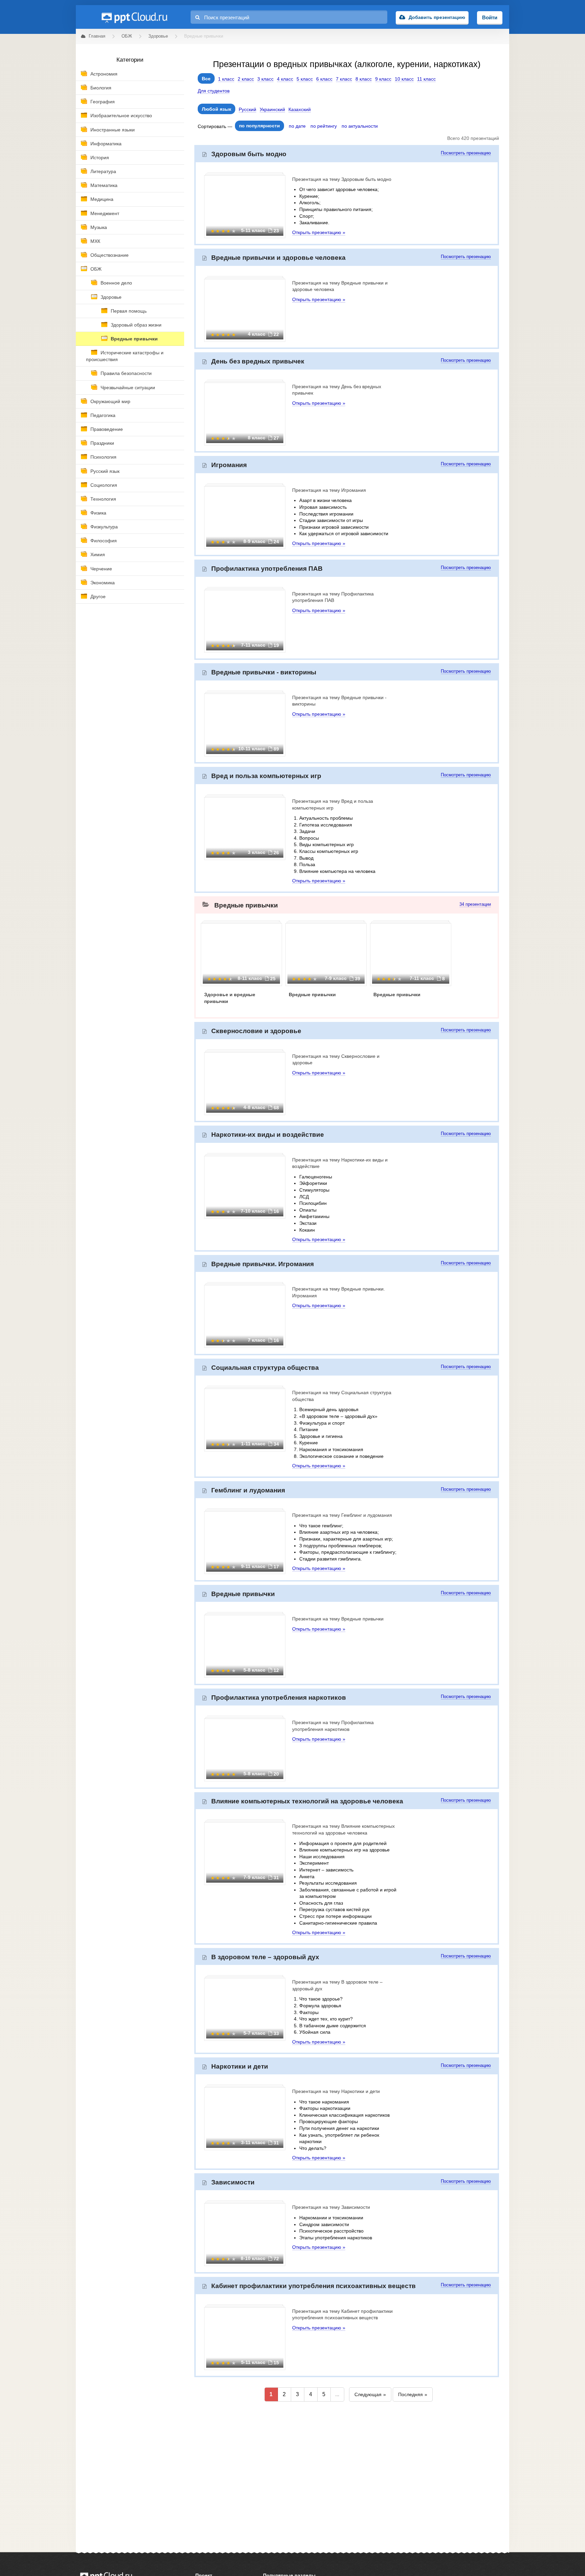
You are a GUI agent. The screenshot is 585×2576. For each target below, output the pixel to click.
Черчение (101, 569)
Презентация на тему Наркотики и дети (336, 2091)
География (103, 102)
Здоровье (111, 297)
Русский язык (105, 471)
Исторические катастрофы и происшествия (125, 356)
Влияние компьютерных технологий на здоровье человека (307, 1801)
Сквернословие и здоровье (256, 1031)
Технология (103, 499)
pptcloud (134, 17)
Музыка (99, 227)
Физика (98, 513)
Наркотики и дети (240, 2066)
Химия (98, 554)
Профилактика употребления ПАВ (267, 569)
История (100, 158)
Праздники (102, 443)
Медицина (102, 199)
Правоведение (107, 429)
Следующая (368, 2394)
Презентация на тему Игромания (329, 490)
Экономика (103, 583)
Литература (103, 171)
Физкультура (104, 527)
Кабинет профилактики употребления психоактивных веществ (313, 2286)
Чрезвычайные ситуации (128, 388)
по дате (297, 126)
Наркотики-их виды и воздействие (268, 1135)
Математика (104, 185)
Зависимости (233, 2182)
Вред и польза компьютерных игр (266, 776)
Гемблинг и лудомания (248, 1490)
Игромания (229, 465)
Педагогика (103, 415)
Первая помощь (129, 311)
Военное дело (116, 283)
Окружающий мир (110, 401)
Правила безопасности (126, 373)
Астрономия (104, 74)
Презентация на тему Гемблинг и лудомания (342, 1515)
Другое (98, 596)
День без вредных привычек (258, 361)
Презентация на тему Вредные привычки (338, 1619)
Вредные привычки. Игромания (263, 1264)
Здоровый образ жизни (136, 325)
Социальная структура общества (265, 1368)
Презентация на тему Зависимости (331, 2207)
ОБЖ (96, 269)
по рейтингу (324, 126)
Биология (101, 88)
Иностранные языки (113, 130)
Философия (104, 541)
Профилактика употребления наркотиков (279, 1698)
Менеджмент (105, 213)
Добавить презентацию (437, 17)
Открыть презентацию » (319, 232)
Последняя (410, 2394)
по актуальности (360, 126)
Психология (103, 457)
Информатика (106, 144)
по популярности (259, 126)
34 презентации (475, 904)
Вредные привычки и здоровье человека (278, 258)
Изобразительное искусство (121, 116)
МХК (95, 241)
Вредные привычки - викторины (264, 672)
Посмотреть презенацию (466, 153)
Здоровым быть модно (249, 154)
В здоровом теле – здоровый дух (265, 1957)
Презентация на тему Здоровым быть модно (342, 179)
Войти (490, 17)
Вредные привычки (134, 339)
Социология (104, 485)
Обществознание (110, 255)
